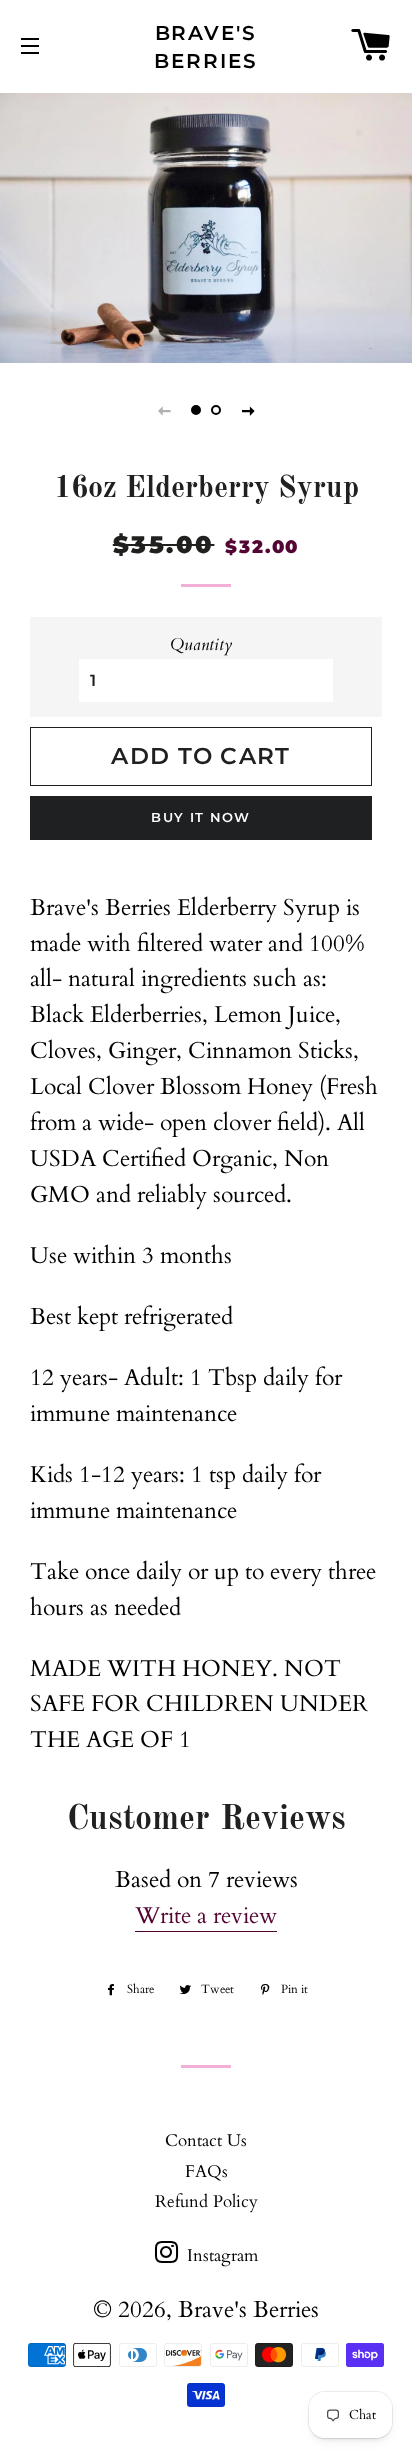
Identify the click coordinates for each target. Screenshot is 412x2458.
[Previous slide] (164, 410)
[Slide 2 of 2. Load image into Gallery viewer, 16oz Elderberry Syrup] (216, 410)
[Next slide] (248, 410)
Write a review (206, 1915)
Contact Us (206, 2140)
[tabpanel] (206, 225)
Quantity (201, 644)
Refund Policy (206, 2201)
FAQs (206, 2171)
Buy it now (200, 817)
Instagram (220, 2255)
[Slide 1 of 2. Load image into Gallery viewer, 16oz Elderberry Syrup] (196, 410)
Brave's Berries (206, 47)
